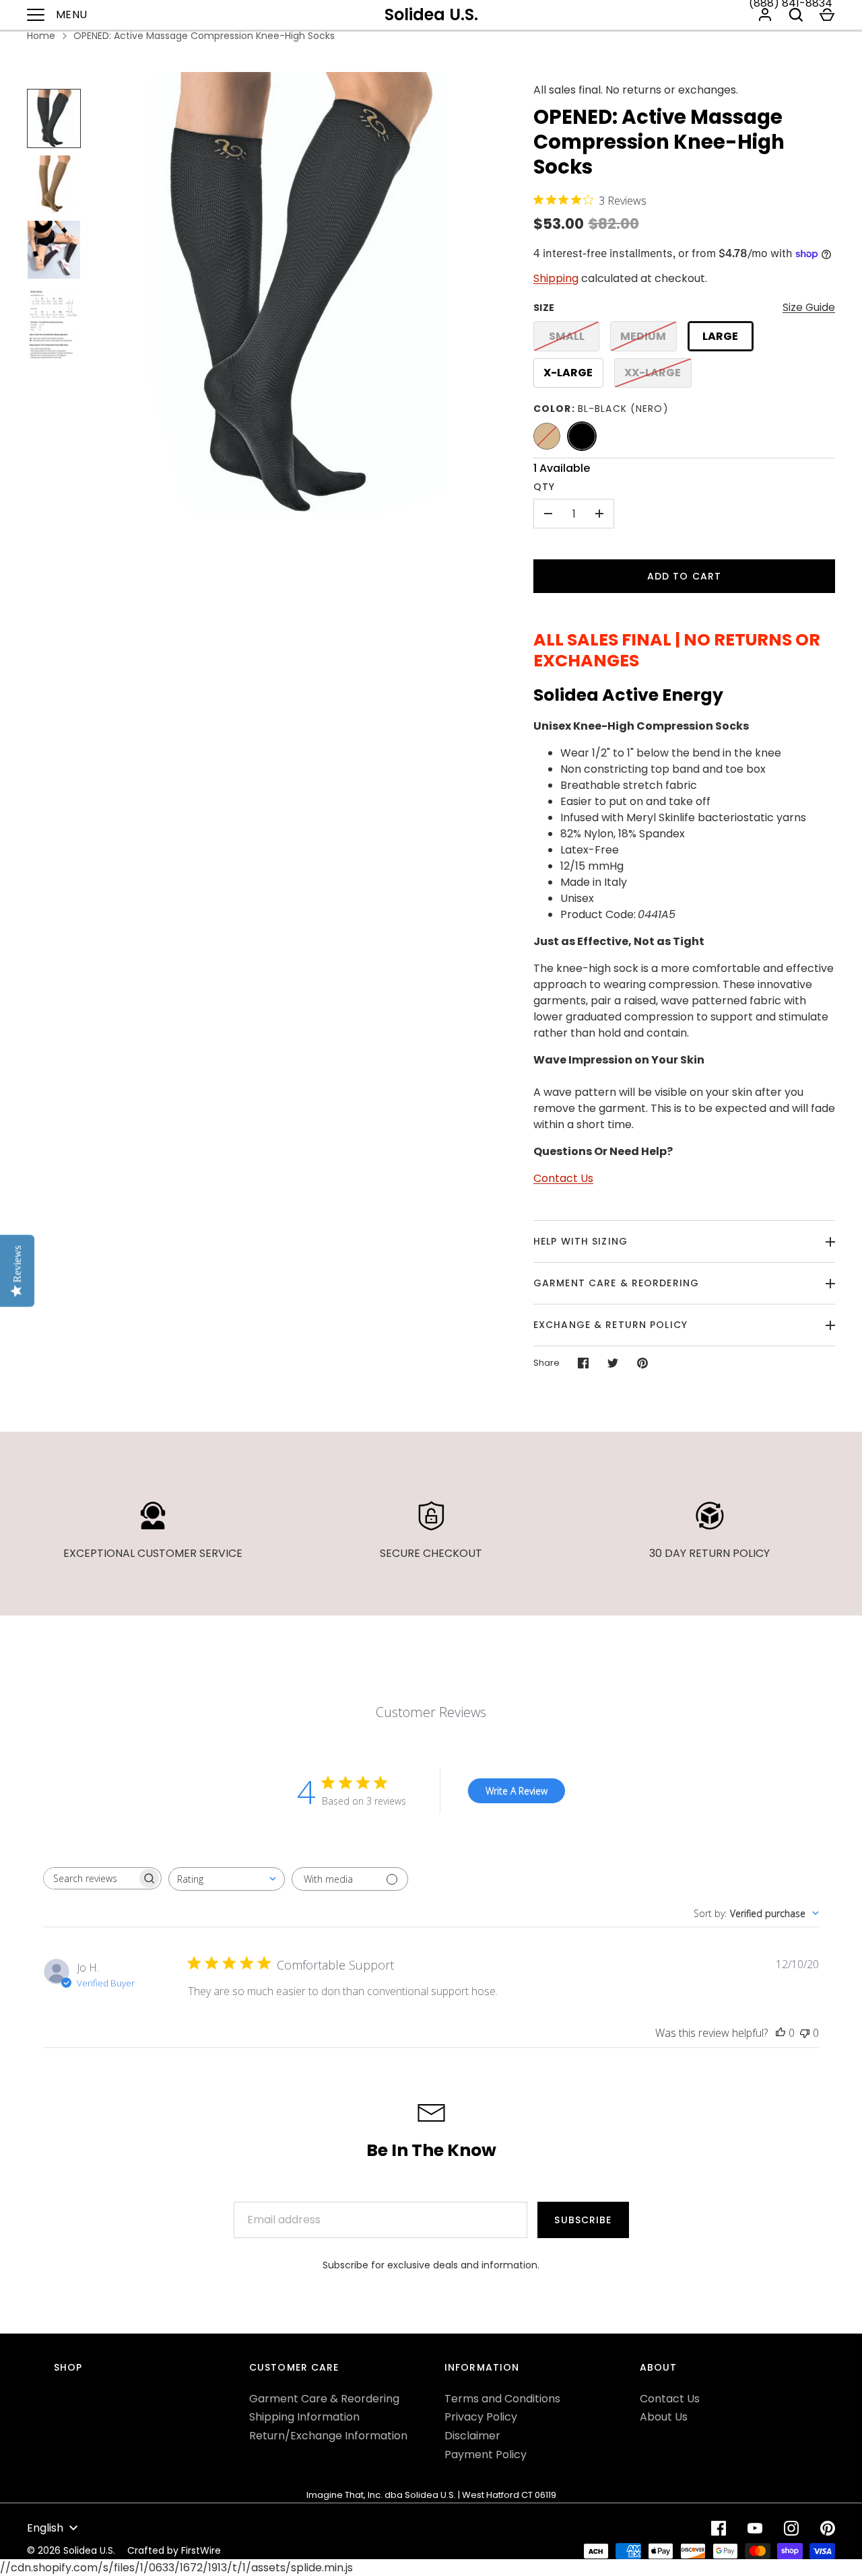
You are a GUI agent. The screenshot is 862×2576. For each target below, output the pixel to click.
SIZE (544, 308)
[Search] (796, 15)
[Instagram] (791, 2528)
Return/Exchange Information (328, 2436)
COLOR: (601, 409)
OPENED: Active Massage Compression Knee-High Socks (204, 36)
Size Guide (809, 307)
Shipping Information (304, 2417)
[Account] (765, 15)
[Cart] (827, 15)
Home (41, 36)
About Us (664, 2417)
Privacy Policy (481, 2417)
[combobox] (227, 1879)
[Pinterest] (828, 2528)
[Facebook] (719, 2528)
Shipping (556, 278)
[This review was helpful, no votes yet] (781, 2033)
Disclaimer (472, 2436)
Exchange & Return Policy (610, 1325)
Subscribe (583, 2220)
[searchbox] (90, 1878)
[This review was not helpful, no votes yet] (805, 2033)
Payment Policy (486, 2455)
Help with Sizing (581, 1241)
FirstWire (201, 2550)
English (45, 2528)
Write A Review (517, 1791)
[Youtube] (755, 2528)
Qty (544, 487)
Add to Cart (684, 576)
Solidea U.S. (431, 14)
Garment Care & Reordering (616, 1283)
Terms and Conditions (502, 2399)
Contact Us (563, 1178)
